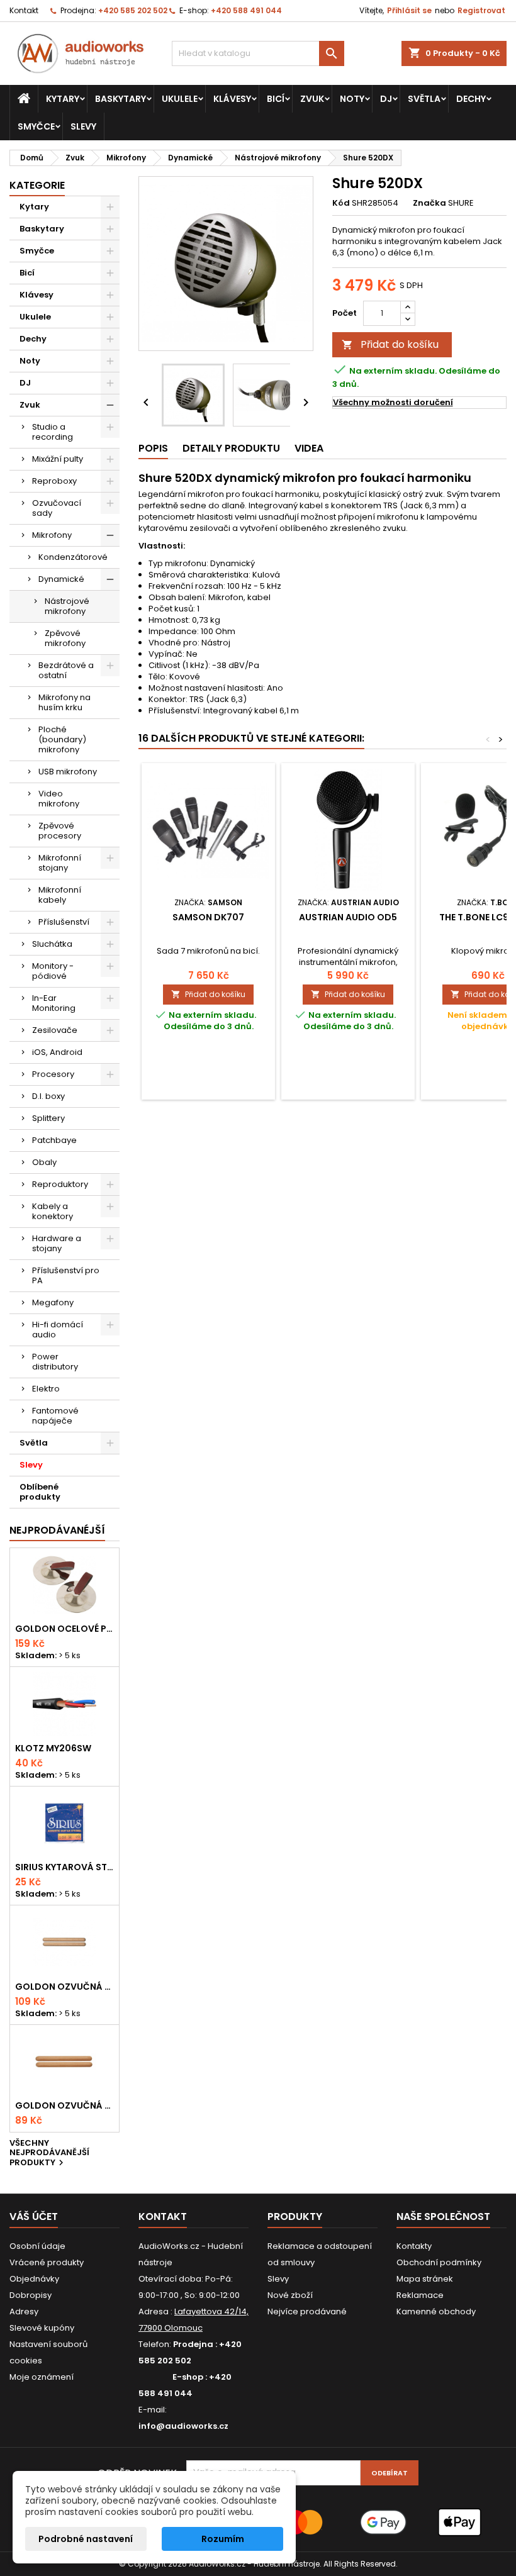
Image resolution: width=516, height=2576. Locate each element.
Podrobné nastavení (86, 2539)
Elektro (46, 1389)
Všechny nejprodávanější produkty (49, 2154)
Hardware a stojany (57, 1243)
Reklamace (420, 2295)
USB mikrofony (68, 772)
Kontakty (414, 2246)
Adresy (24, 2311)
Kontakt (24, 10)
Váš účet (34, 2216)
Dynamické (61, 579)
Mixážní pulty (58, 459)
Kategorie (37, 185)
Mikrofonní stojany (60, 863)
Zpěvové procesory (60, 831)
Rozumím (223, 2539)
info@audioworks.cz (183, 2426)
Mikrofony (52, 535)
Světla (424, 99)
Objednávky (34, 2279)
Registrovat (481, 10)
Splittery (48, 1118)
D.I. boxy (48, 1096)
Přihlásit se (409, 10)
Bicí (276, 99)
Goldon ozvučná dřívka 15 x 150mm (64, 2105)
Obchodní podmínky (439, 2262)
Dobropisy (31, 2295)
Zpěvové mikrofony (65, 638)
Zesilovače (55, 1030)
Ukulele (180, 99)
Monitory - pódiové (53, 971)
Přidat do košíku (390, 344)
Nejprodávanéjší (57, 1530)
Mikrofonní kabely (60, 895)
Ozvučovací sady (57, 508)
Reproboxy (54, 481)
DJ (386, 99)
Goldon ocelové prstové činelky (64, 1629)
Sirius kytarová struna (64, 1867)
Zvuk (312, 99)
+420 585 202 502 (133, 10)
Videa (309, 448)
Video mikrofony (59, 799)
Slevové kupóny (42, 2328)
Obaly (44, 1162)
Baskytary (121, 99)
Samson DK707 (208, 917)
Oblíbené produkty (40, 1492)
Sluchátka (52, 944)
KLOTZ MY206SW (53, 1748)
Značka (429, 203)
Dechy (471, 99)
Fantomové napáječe (55, 1416)
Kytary (63, 99)
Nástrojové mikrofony (67, 606)
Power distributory (55, 1362)
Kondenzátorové (73, 557)
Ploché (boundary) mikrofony (62, 739)
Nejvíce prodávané (307, 2311)
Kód (341, 203)
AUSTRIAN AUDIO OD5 (348, 917)
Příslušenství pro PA (66, 1275)
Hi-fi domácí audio (58, 1330)
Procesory (53, 1074)
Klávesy (232, 99)
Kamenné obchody (436, 2311)
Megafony (53, 1302)
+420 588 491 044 (246, 10)
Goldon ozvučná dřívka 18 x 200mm (64, 1987)
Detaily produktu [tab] (231, 448)
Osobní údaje (37, 2246)
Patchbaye (54, 1140)
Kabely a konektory (53, 1211)
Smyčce (36, 126)
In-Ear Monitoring (54, 1003)
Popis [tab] (153, 448)
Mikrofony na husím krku (64, 702)
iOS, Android (57, 1052)
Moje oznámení (42, 2377)
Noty (352, 99)
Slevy (83, 126)
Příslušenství (64, 922)
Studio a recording (53, 432)
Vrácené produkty (47, 2262)
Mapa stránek (425, 2279)
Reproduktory (60, 1184)
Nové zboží (290, 2295)
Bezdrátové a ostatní (66, 670)
